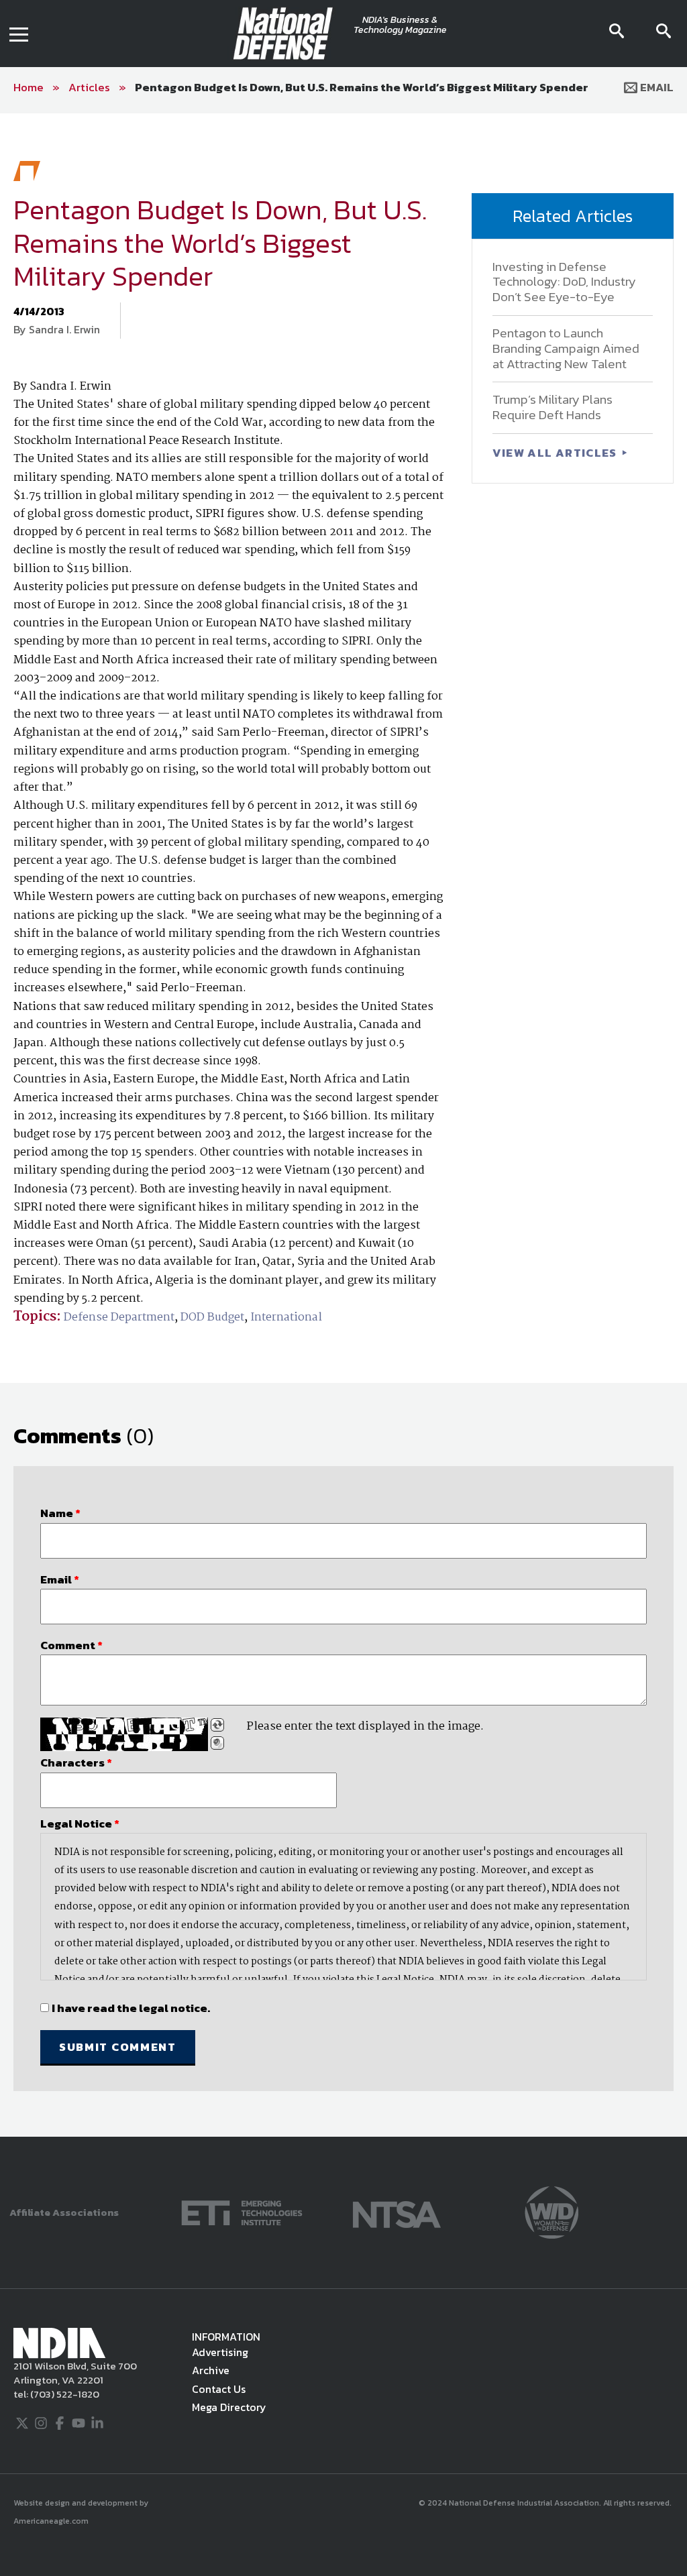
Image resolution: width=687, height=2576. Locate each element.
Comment (71, 1645)
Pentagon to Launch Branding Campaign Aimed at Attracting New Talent (566, 348)
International (286, 1318)
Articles (89, 87)
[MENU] (19, 34)
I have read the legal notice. (131, 2008)
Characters (76, 1762)
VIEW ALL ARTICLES (556, 453)
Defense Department (119, 1318)
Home (29, 87)
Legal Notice (80, 1824)
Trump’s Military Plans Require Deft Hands (552, 407)
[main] (343, 1125)
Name (60, 1513)
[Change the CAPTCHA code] (217, 1725)
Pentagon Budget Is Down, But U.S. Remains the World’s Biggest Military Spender (362, 87)
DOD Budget (212, 1318)
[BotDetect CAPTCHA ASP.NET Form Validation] (124, 1734)
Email (655, 87)
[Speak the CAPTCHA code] (217, 1743)
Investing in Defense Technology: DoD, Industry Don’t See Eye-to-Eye (564, 282)
